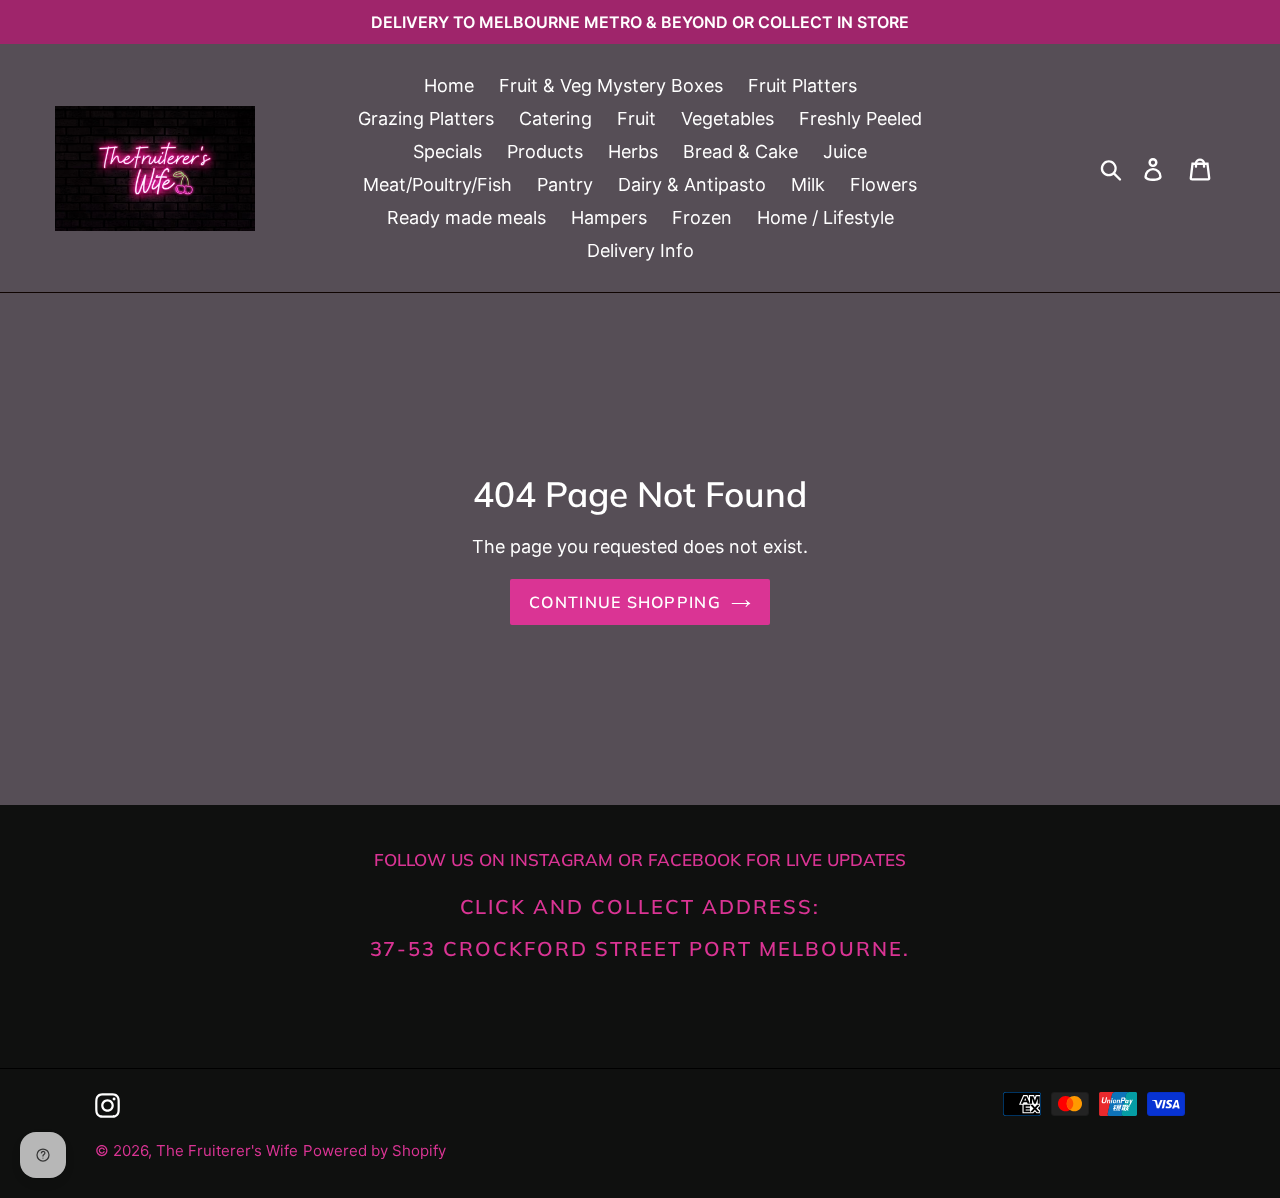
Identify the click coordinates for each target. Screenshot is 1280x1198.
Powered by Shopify (374, 1150)
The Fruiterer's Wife (227, 1150)
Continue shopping (625, 602)
